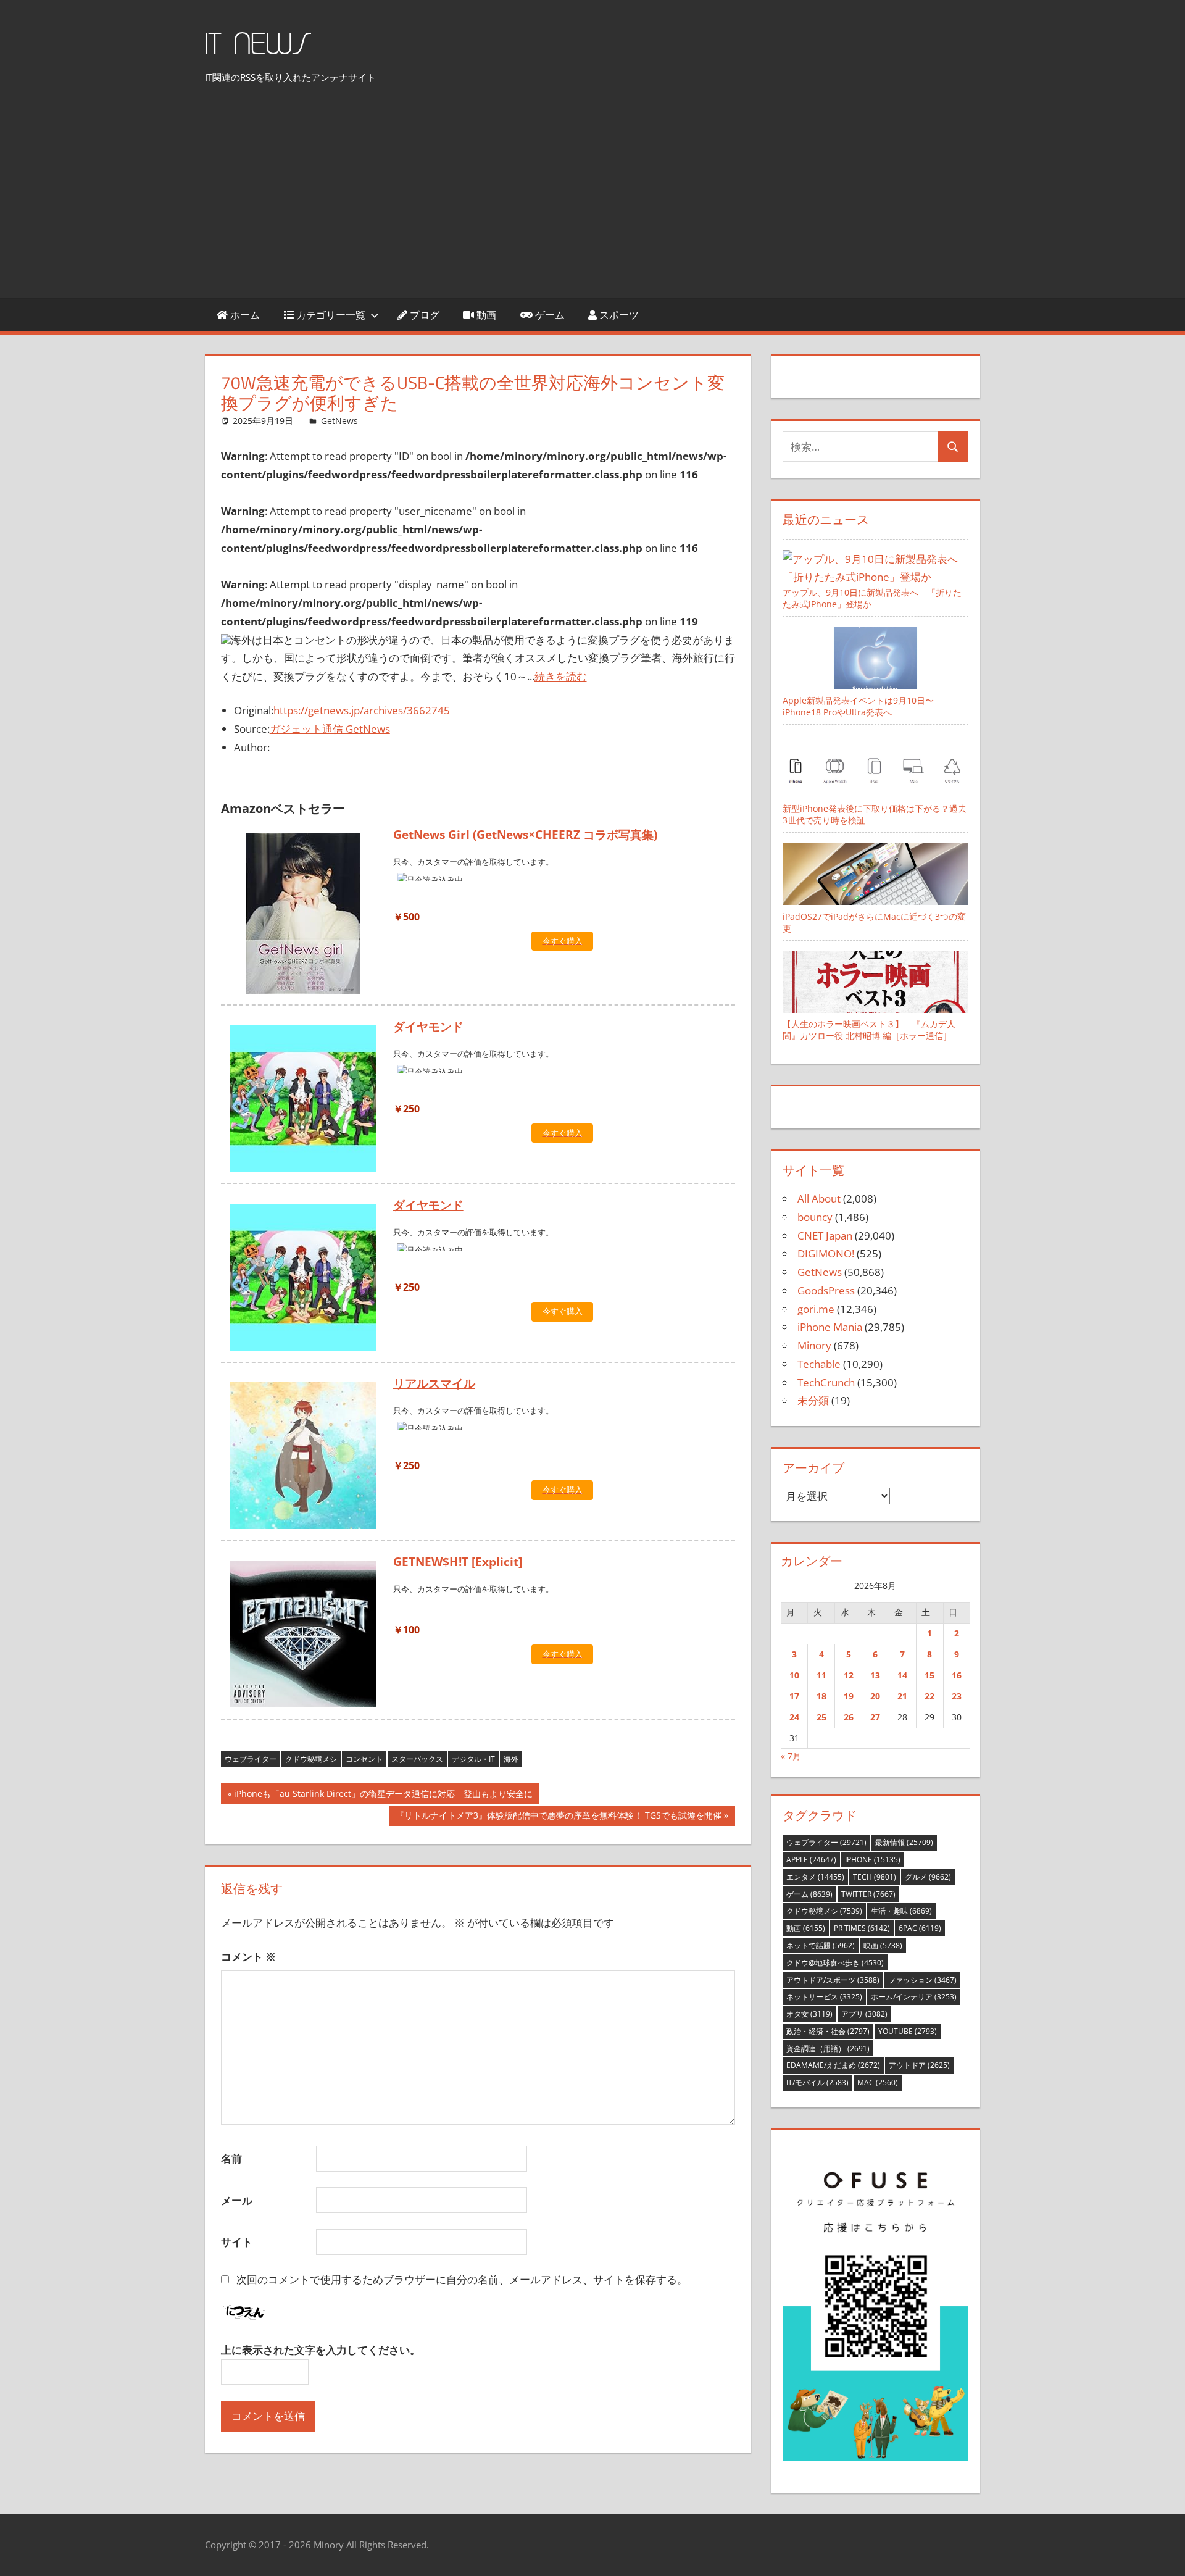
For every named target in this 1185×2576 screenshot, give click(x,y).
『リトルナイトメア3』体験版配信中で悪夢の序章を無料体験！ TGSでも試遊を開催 (558, 1817)
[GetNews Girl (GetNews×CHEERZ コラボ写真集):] (303, 916)
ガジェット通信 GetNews (330, 729)
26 (849, 1717)
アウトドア (919, 2065)
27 (875, 1717)
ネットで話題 (821, 1945)
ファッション (922, 1980)
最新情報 (904, 1842)
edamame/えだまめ (833, 2065)
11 (821, 1675)
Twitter (868, 1894)
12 (849, 1675)
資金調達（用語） (828, 2049)
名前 (231, 2158)
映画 (883, 1945)
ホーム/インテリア (914, 1997)
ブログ (423, 315)
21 (902, 1696)
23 (957, 1696)
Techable (819, 1364)
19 (849, 1696)
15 (929, 1675)
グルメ (928, 1877)
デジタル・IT (473, 1759)
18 (821, 1696)
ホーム (244, 315)
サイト (237, 2242)
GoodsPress (826, 1290)
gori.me (816, 1309)
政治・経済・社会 (828, 2031)
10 (794, 1675)
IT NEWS (258, 45)
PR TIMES (862, 1928)
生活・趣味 (901, 1911)
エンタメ (815, 1877)
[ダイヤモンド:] (303, 1101)
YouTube (908, 2031)
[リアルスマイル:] (303, 1458)
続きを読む (561, 676)
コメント (248, 1957)
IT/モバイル (817, 2082)
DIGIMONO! (826, 1253)
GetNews (339, 421)
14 (902, 1675)
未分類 (813, 1400)
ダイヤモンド (428, 1027)
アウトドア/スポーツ (833, 1980)
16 (957, 1675)
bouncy (815, 1217)
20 (875, 1696)
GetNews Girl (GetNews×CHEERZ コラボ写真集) (525, 835)
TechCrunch (826, 1382)
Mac (878, 2082)
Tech (875, 1877)
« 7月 (791, 1756)
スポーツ (618, 315)
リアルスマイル (434, 1383)
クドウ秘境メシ (311, 1759)
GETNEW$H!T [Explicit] (458, 1562)
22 (929, 1696)
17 (794, 1696)
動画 (485, 315)
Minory (814, 1345)
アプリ (864, 2014)
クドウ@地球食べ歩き (835, 1963)
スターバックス (417, 1759)
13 (875, 1675)
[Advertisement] (592, 195)
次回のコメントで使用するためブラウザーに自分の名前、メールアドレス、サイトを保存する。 (462, 2279)
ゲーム (549, 315)
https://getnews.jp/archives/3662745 (362, 710)
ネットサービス (824, 1997)
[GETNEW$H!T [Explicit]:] (303, 1636)
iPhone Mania (830, 1327)
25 (821, 1717)
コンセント (364, 1759)
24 (794, 1717)
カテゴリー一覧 (330, 315)
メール (237, 2200)
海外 (511, 1759)
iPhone (873, 1860)
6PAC (920, 1928)
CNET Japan (825, 1236)
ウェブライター (251, 1759)
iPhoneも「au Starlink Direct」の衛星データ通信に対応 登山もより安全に (383, 1795)
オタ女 (809, 2014)
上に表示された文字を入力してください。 (321, 2350)
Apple (811, 1860)
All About (819, 1198)
